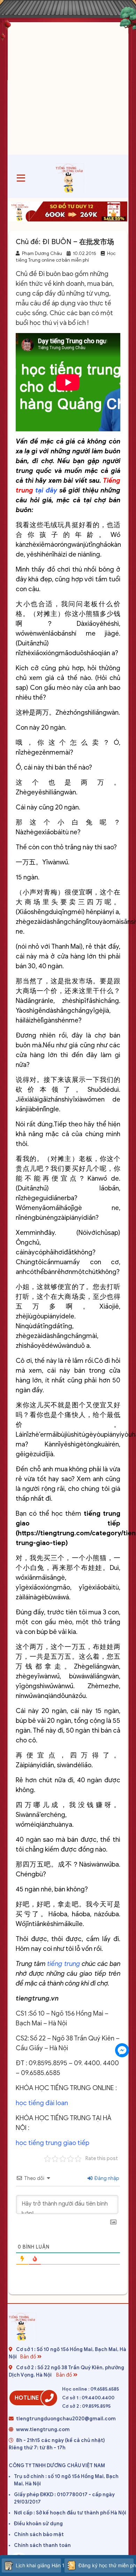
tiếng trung (64, 1964)
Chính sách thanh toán (42, 2545)
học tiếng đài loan (42, 2103)
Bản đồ (29, 2357)
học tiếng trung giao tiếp (52, 2143)
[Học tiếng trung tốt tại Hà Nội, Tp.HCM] (70, 178)
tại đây (46, 490)
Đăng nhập (106, 2178)
